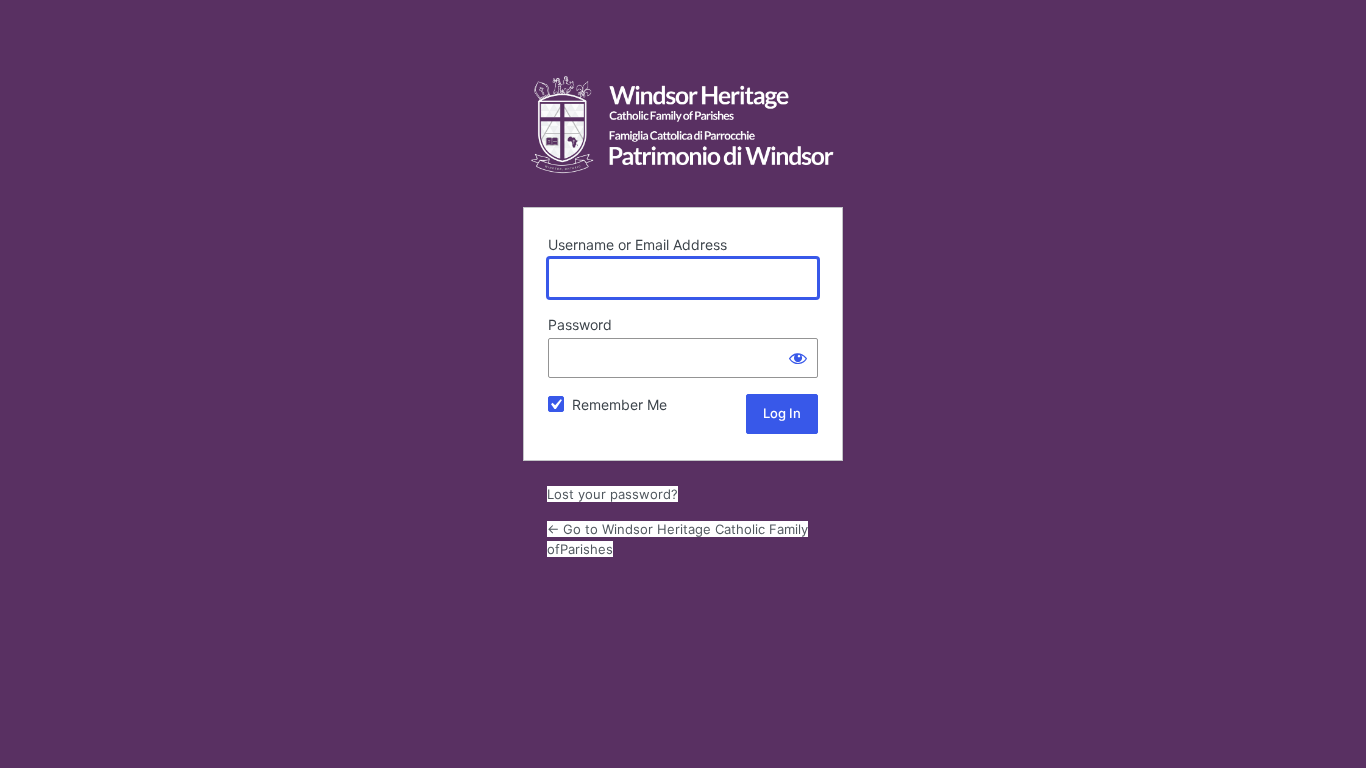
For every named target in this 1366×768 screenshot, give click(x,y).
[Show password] (798, 358)
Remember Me (619, 404)
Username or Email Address (637, 244)
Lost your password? (612, 494)
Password (580, 324)
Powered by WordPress (683, 125)
